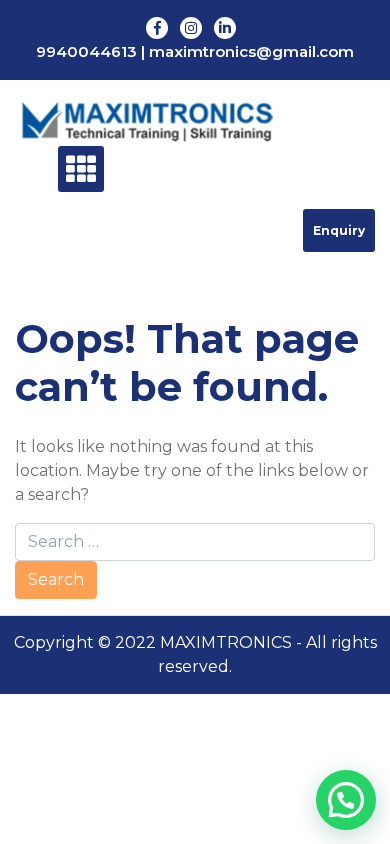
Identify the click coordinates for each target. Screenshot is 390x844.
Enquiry (339, 230)
